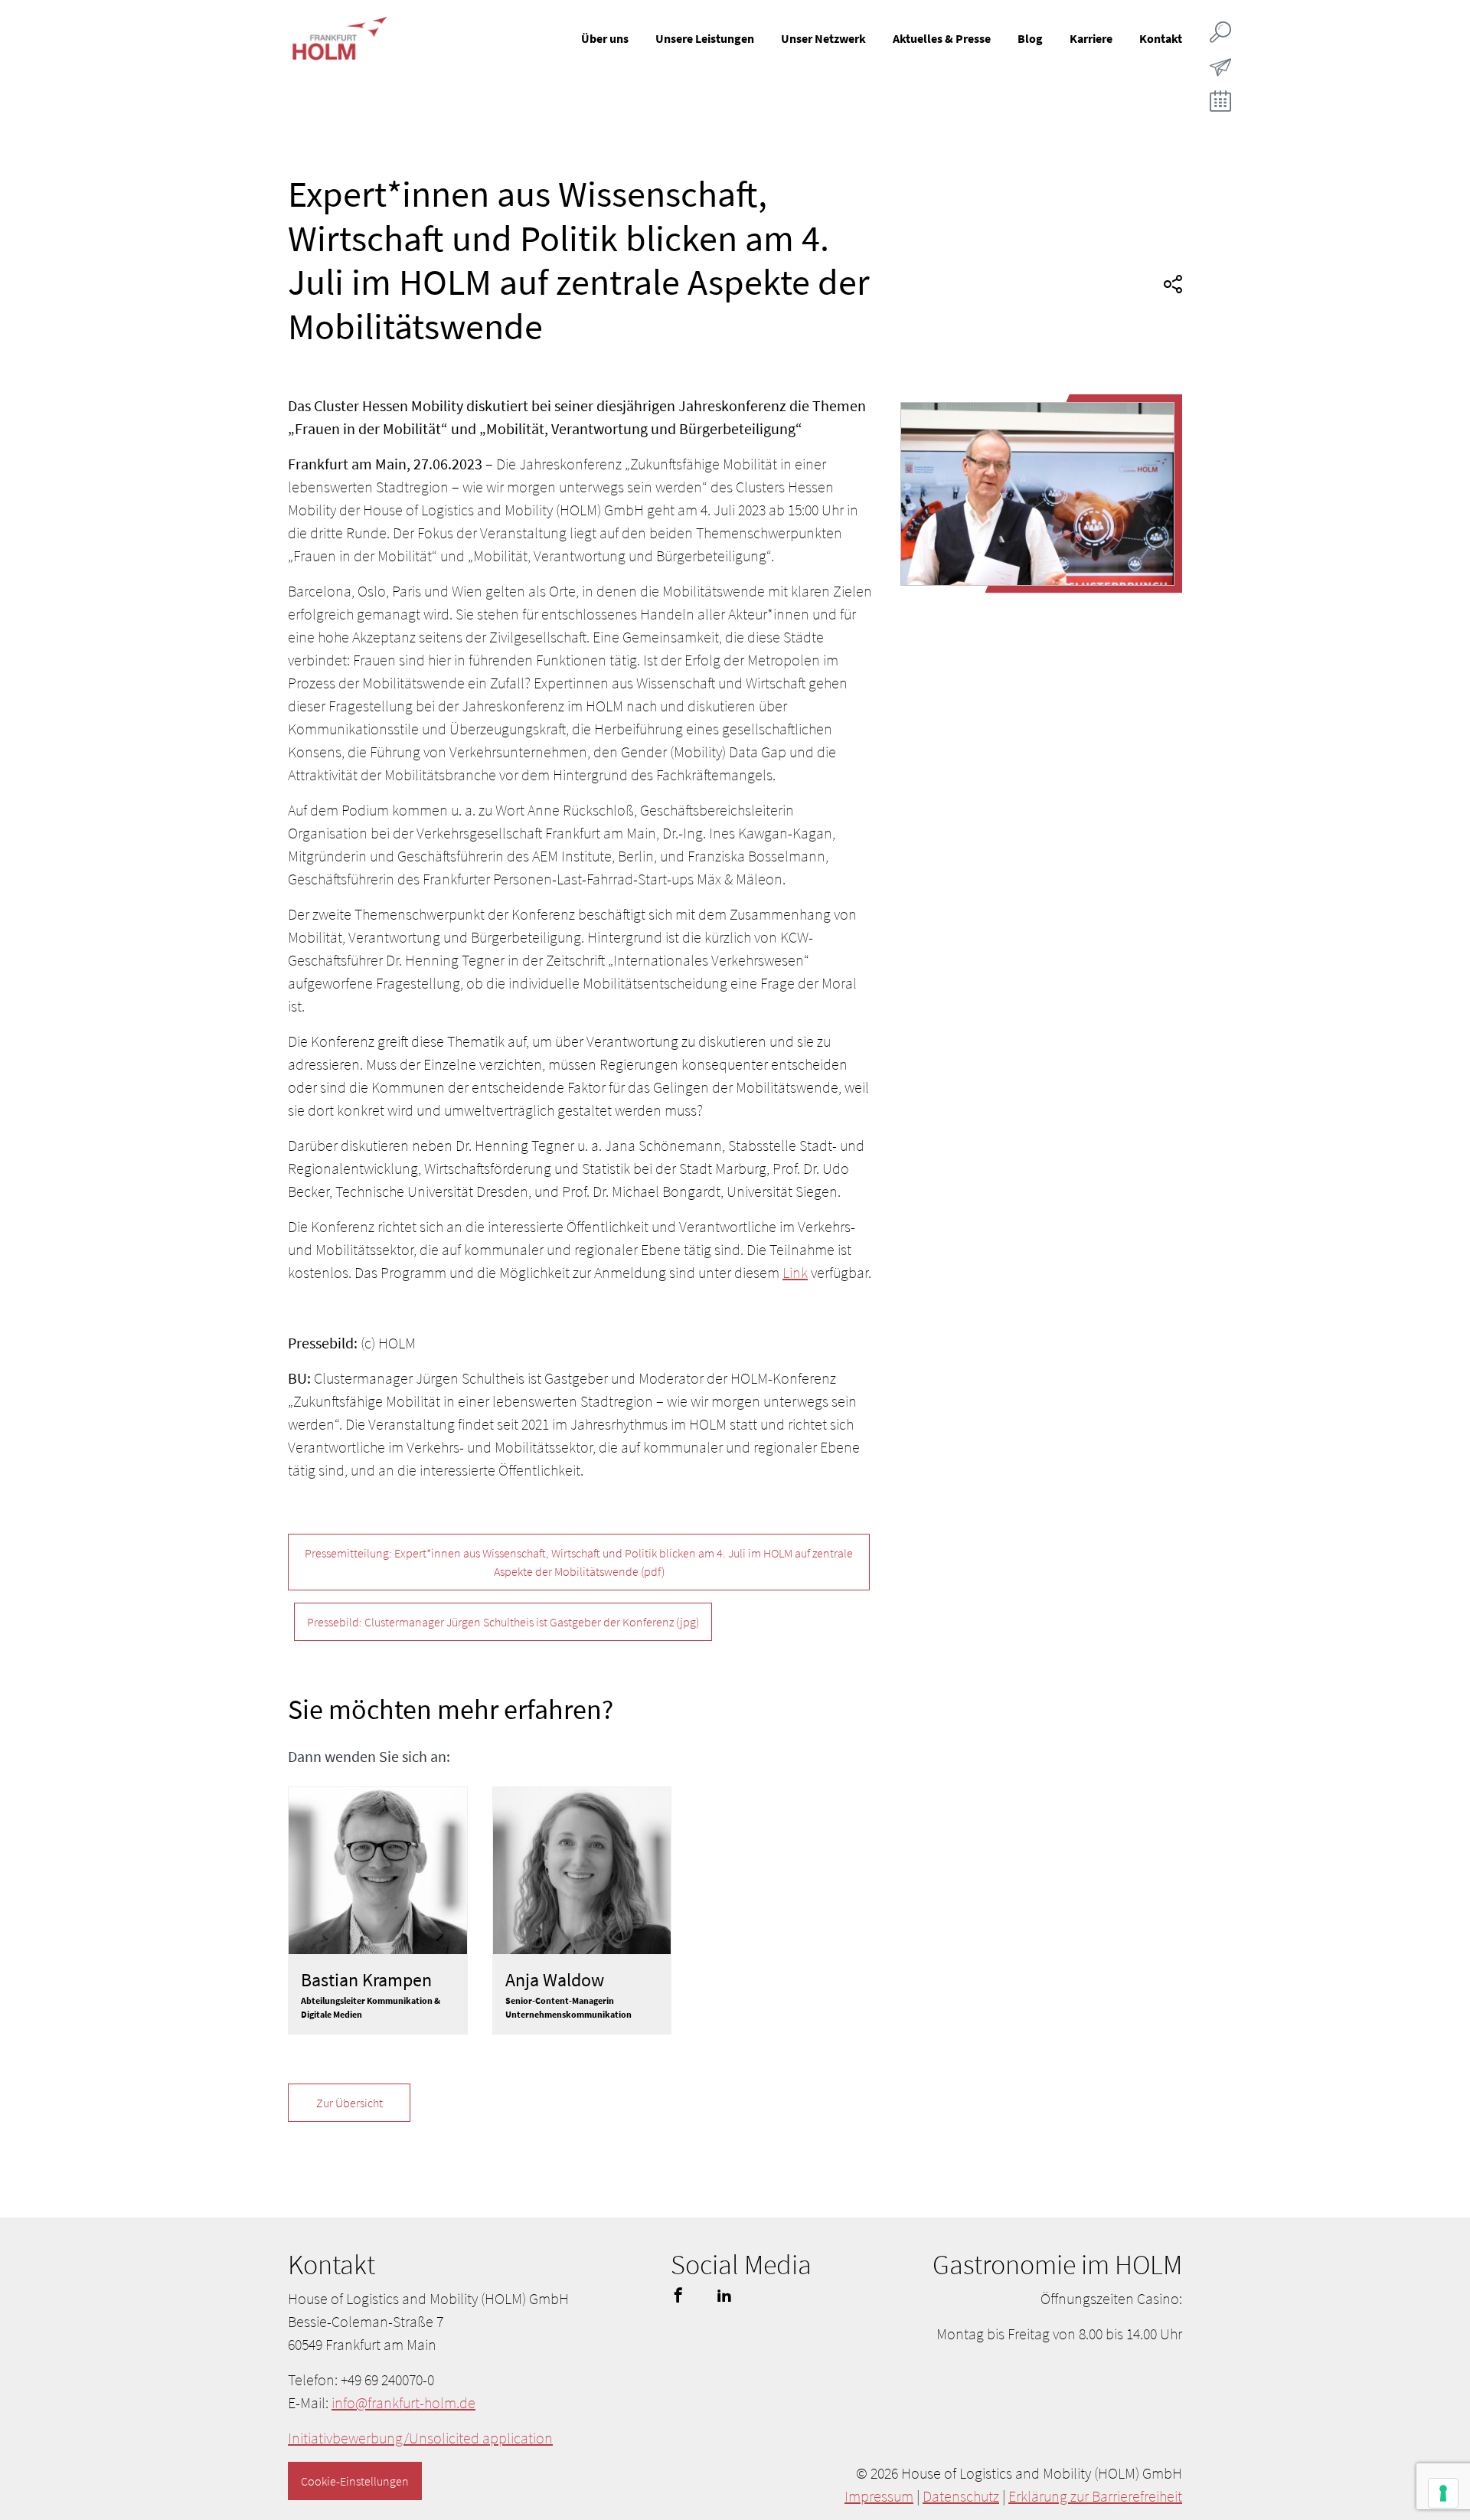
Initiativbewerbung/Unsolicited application (420, 2438)
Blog (1030, 38)
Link (795, 1272)
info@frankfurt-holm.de (403, 2402)
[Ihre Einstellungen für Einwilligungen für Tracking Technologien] (1443, 2493)
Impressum (879, 2496)
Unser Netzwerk (823, 38)
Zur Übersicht (350, 2103)
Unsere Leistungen (705, 38)
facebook (678, 2295)
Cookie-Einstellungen (355, 2481)
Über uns (605, 38)
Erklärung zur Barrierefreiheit (1095, 2496)
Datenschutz (961, 2496)
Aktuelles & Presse (942, 38)
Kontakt (1161, 38)
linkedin (724, 2295)
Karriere (1091, 38)
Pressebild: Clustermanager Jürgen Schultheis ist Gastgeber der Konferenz (503, 1622)
